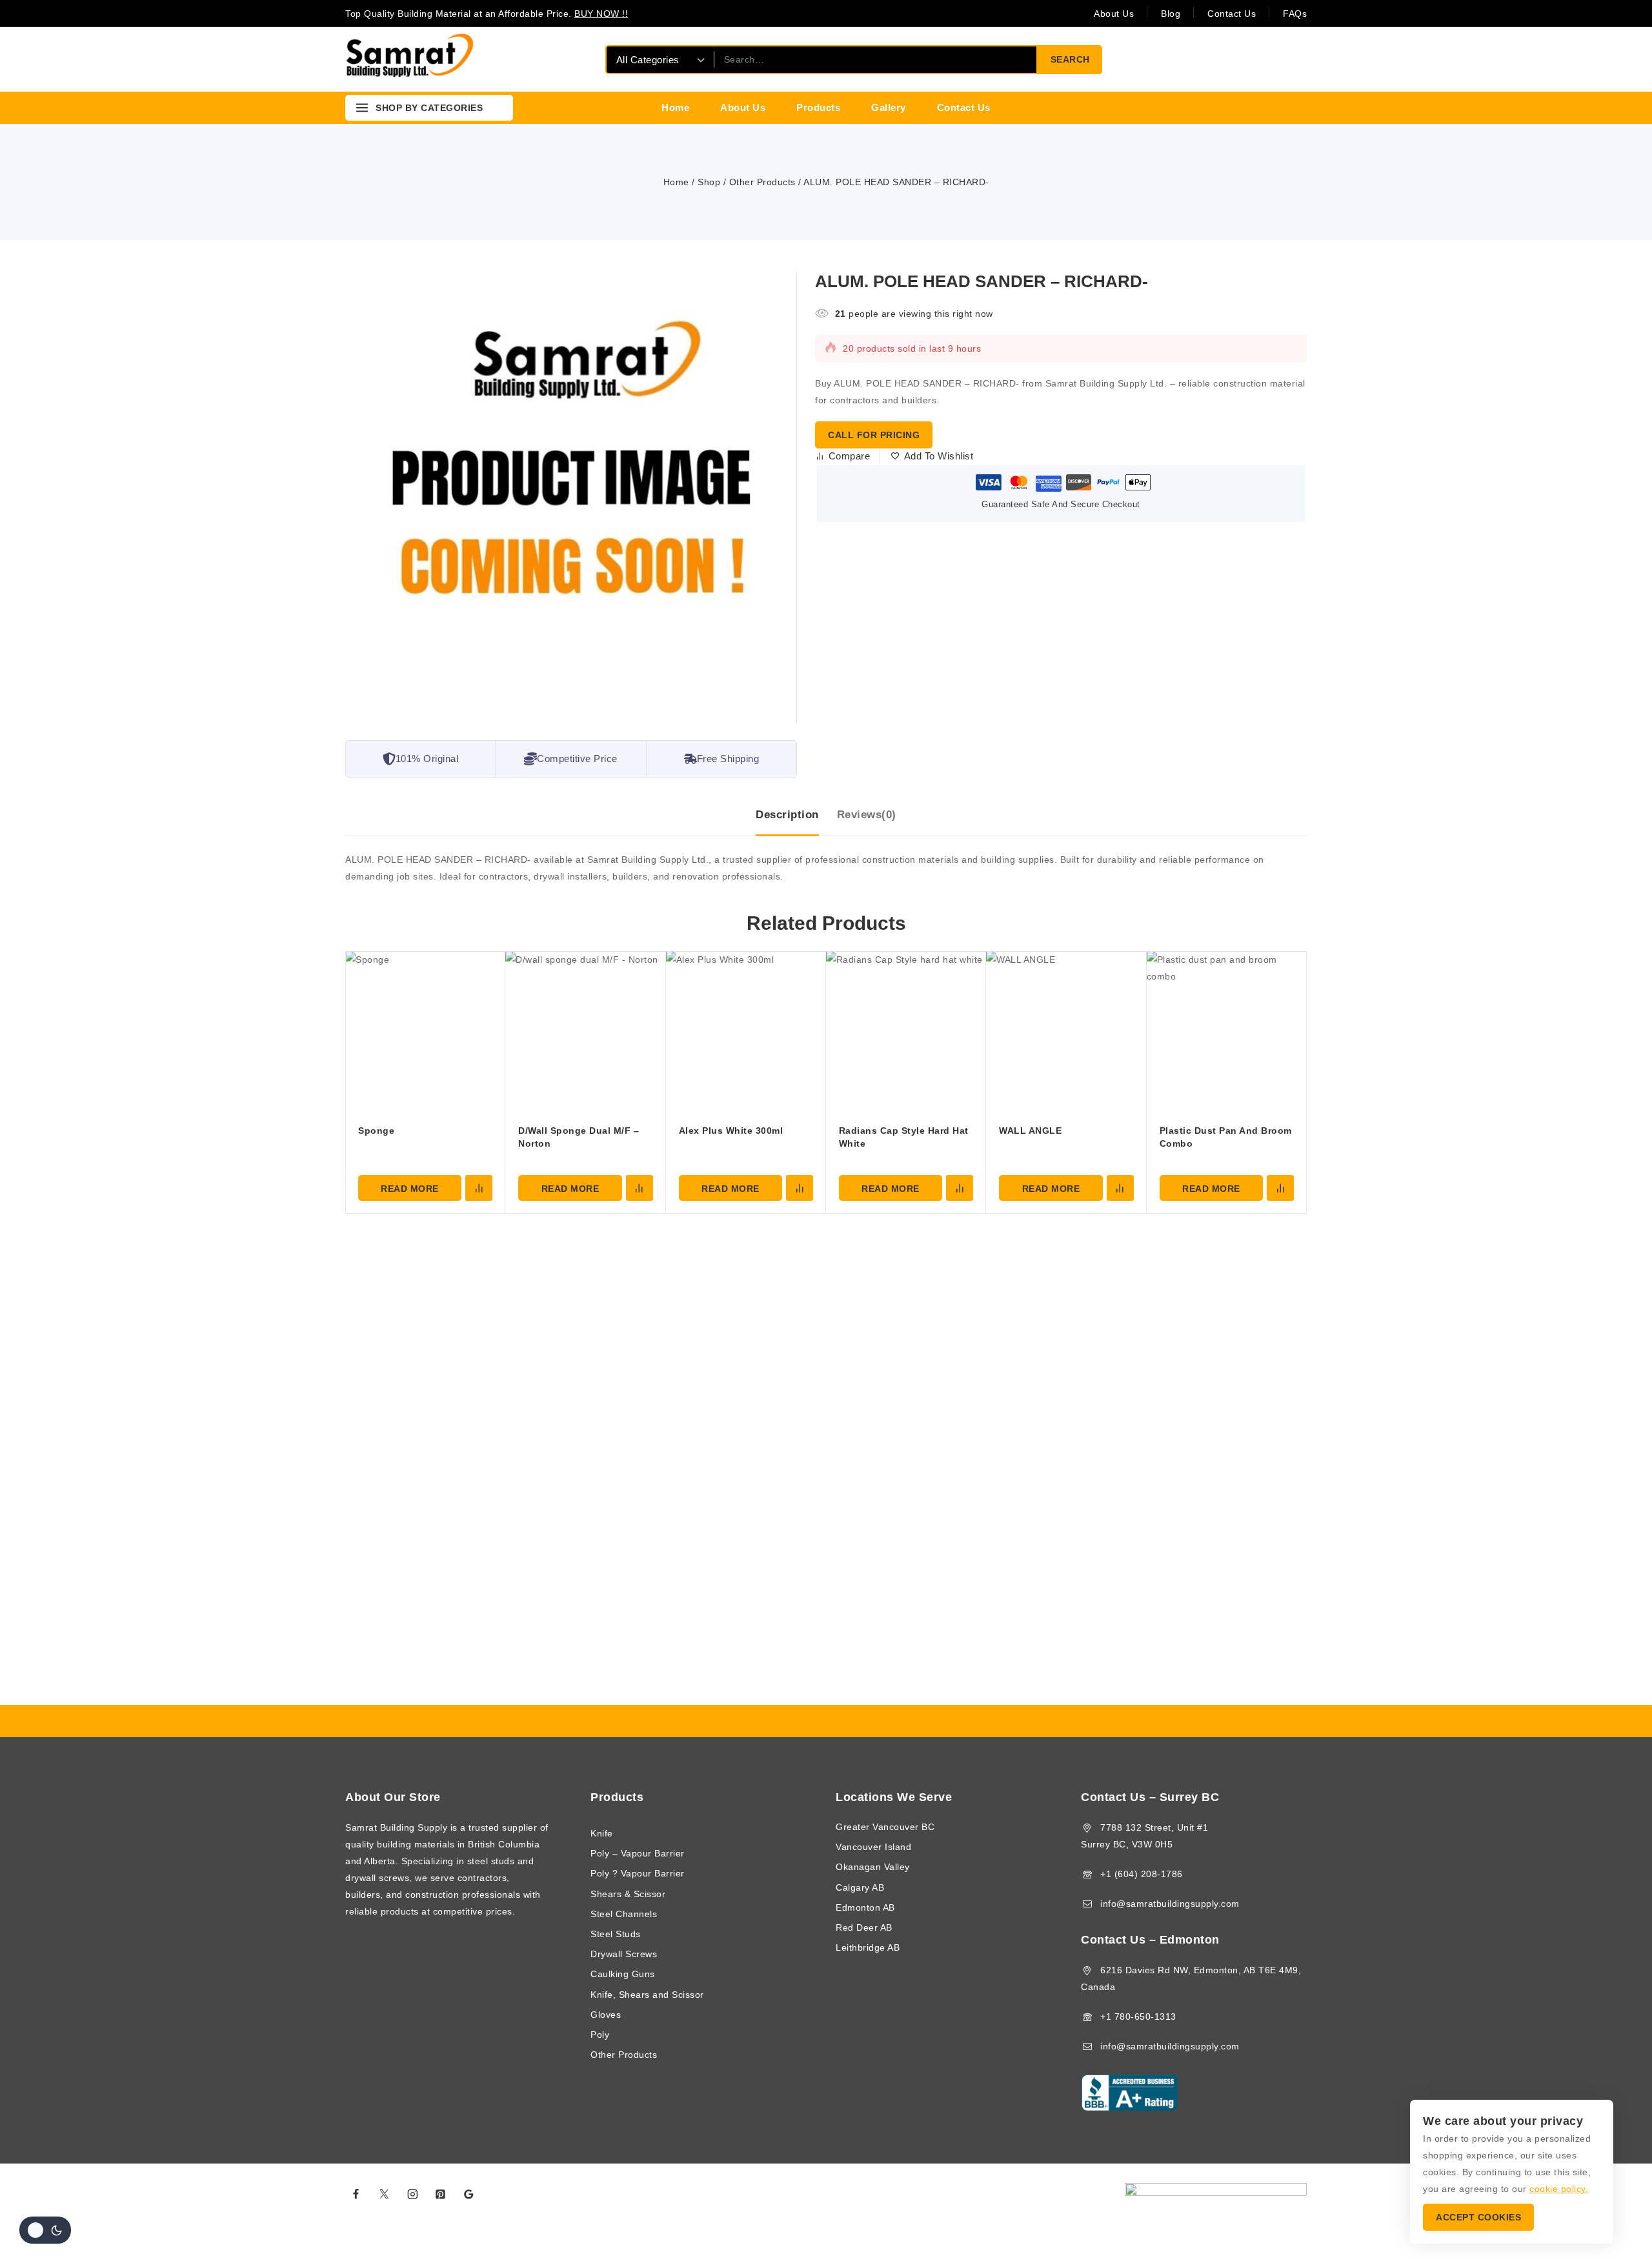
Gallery (889, 107)
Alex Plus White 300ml (731, 1131)
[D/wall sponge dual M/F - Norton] (585, 1031)
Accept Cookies (1478, 2217)
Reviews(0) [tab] (867, 815)
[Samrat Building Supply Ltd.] (410, 59)
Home (675, 107)
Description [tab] (787, 815)
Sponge (376, 1131)
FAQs (1295, 14)
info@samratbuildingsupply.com (1170, 1904)
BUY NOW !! (601, 14)
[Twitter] (385, 2194)
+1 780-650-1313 (1138, 2017)
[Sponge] (425, 1031)
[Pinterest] (441, 2194)
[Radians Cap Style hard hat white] (906, 1031)
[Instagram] (412, 2194)
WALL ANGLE (1030, 1131)
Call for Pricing (874, 435)
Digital (948, 2194)
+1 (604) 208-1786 (1142, 1874)
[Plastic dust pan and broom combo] (1227, 1031)
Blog (1171, 14)
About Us (1114, 14)
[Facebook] (356, 2194)
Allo (972, 2194)
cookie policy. (1559, 2189)
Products (818, 107)
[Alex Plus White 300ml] (746, 1031)
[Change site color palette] (45, 2230)
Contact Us (1232, 14)
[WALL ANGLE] (1066, 1031)
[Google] (469, 2194)
